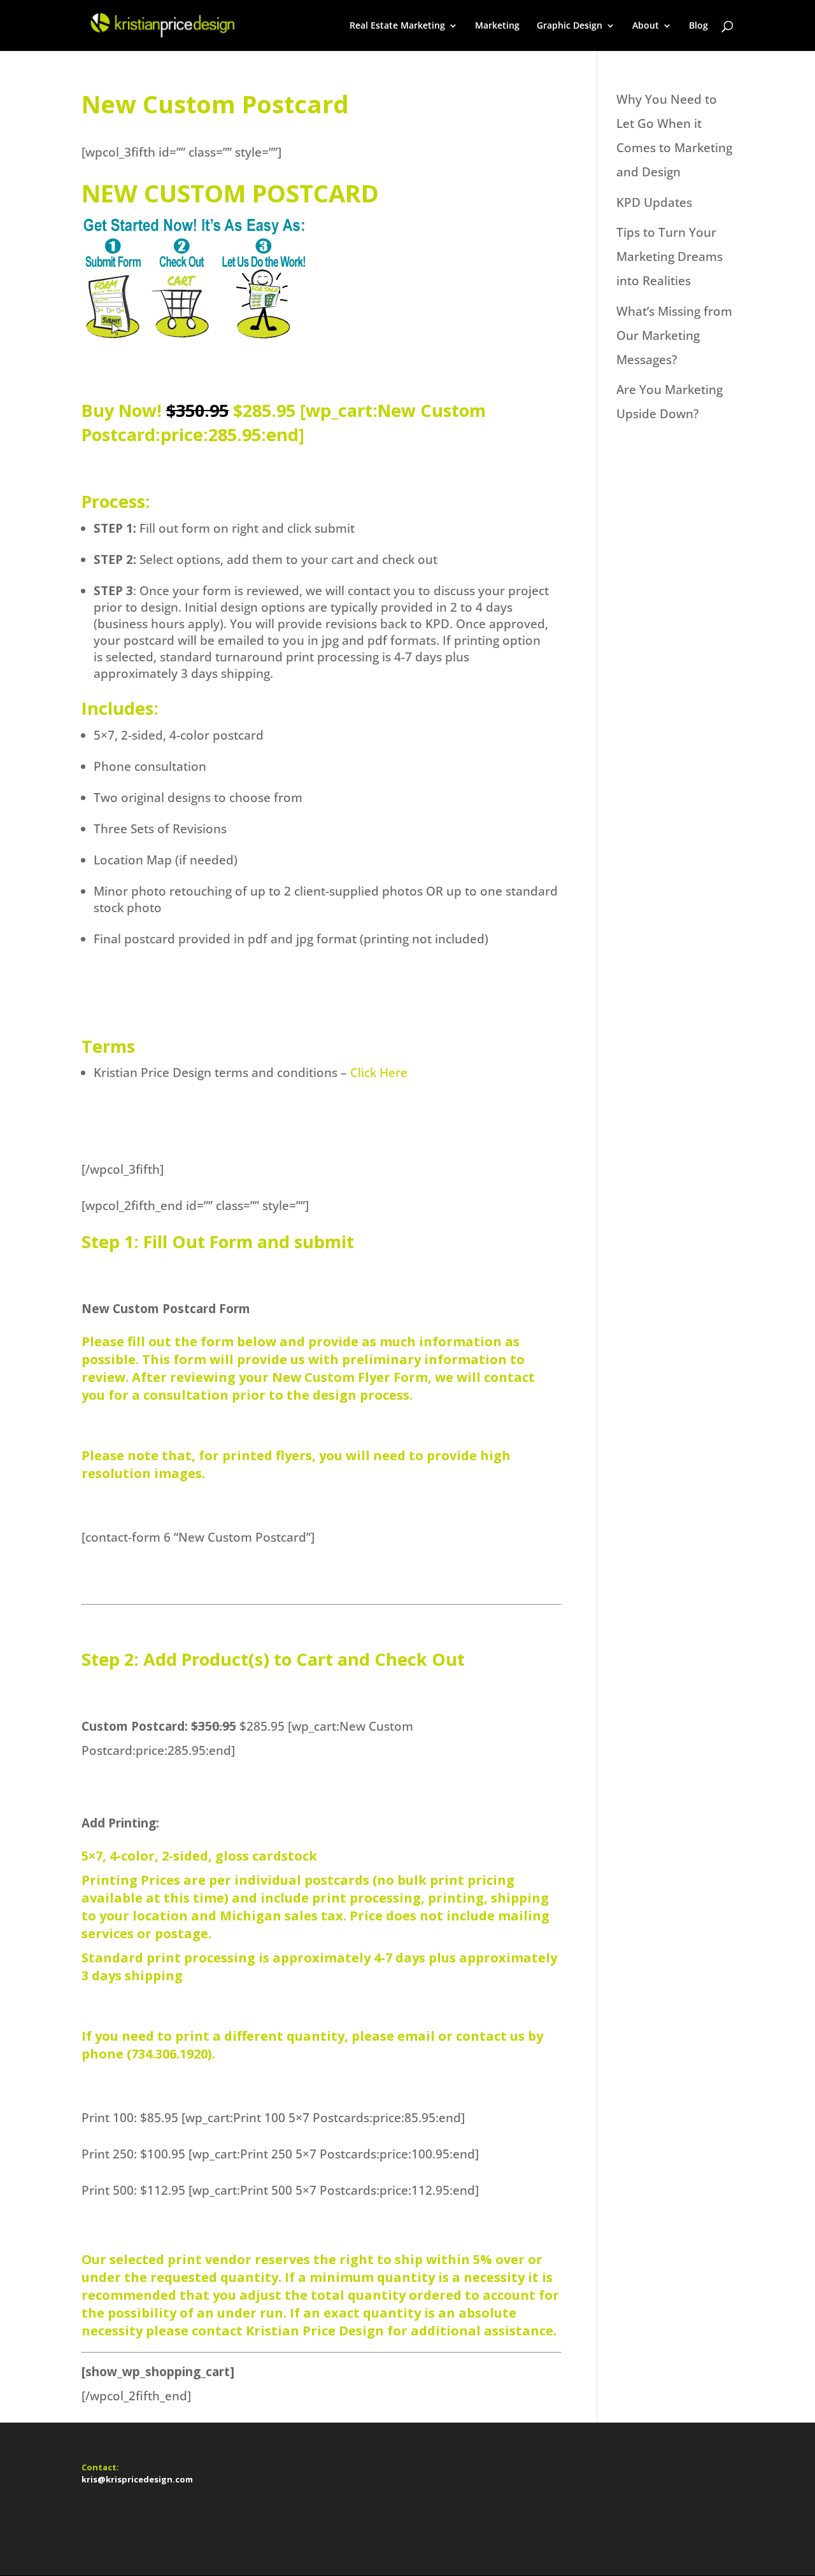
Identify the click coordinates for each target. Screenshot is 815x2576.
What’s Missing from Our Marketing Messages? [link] (674, 335)
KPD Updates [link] (654, 202)
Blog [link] (698, 26)
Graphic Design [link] (570, 26)
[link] (161, 24)
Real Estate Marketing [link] (397, 26)
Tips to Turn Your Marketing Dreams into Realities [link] (670, 257)
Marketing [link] (497, 26)
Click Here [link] (379, 1073)
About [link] (646, 26)
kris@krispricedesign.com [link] (137, 2479)
